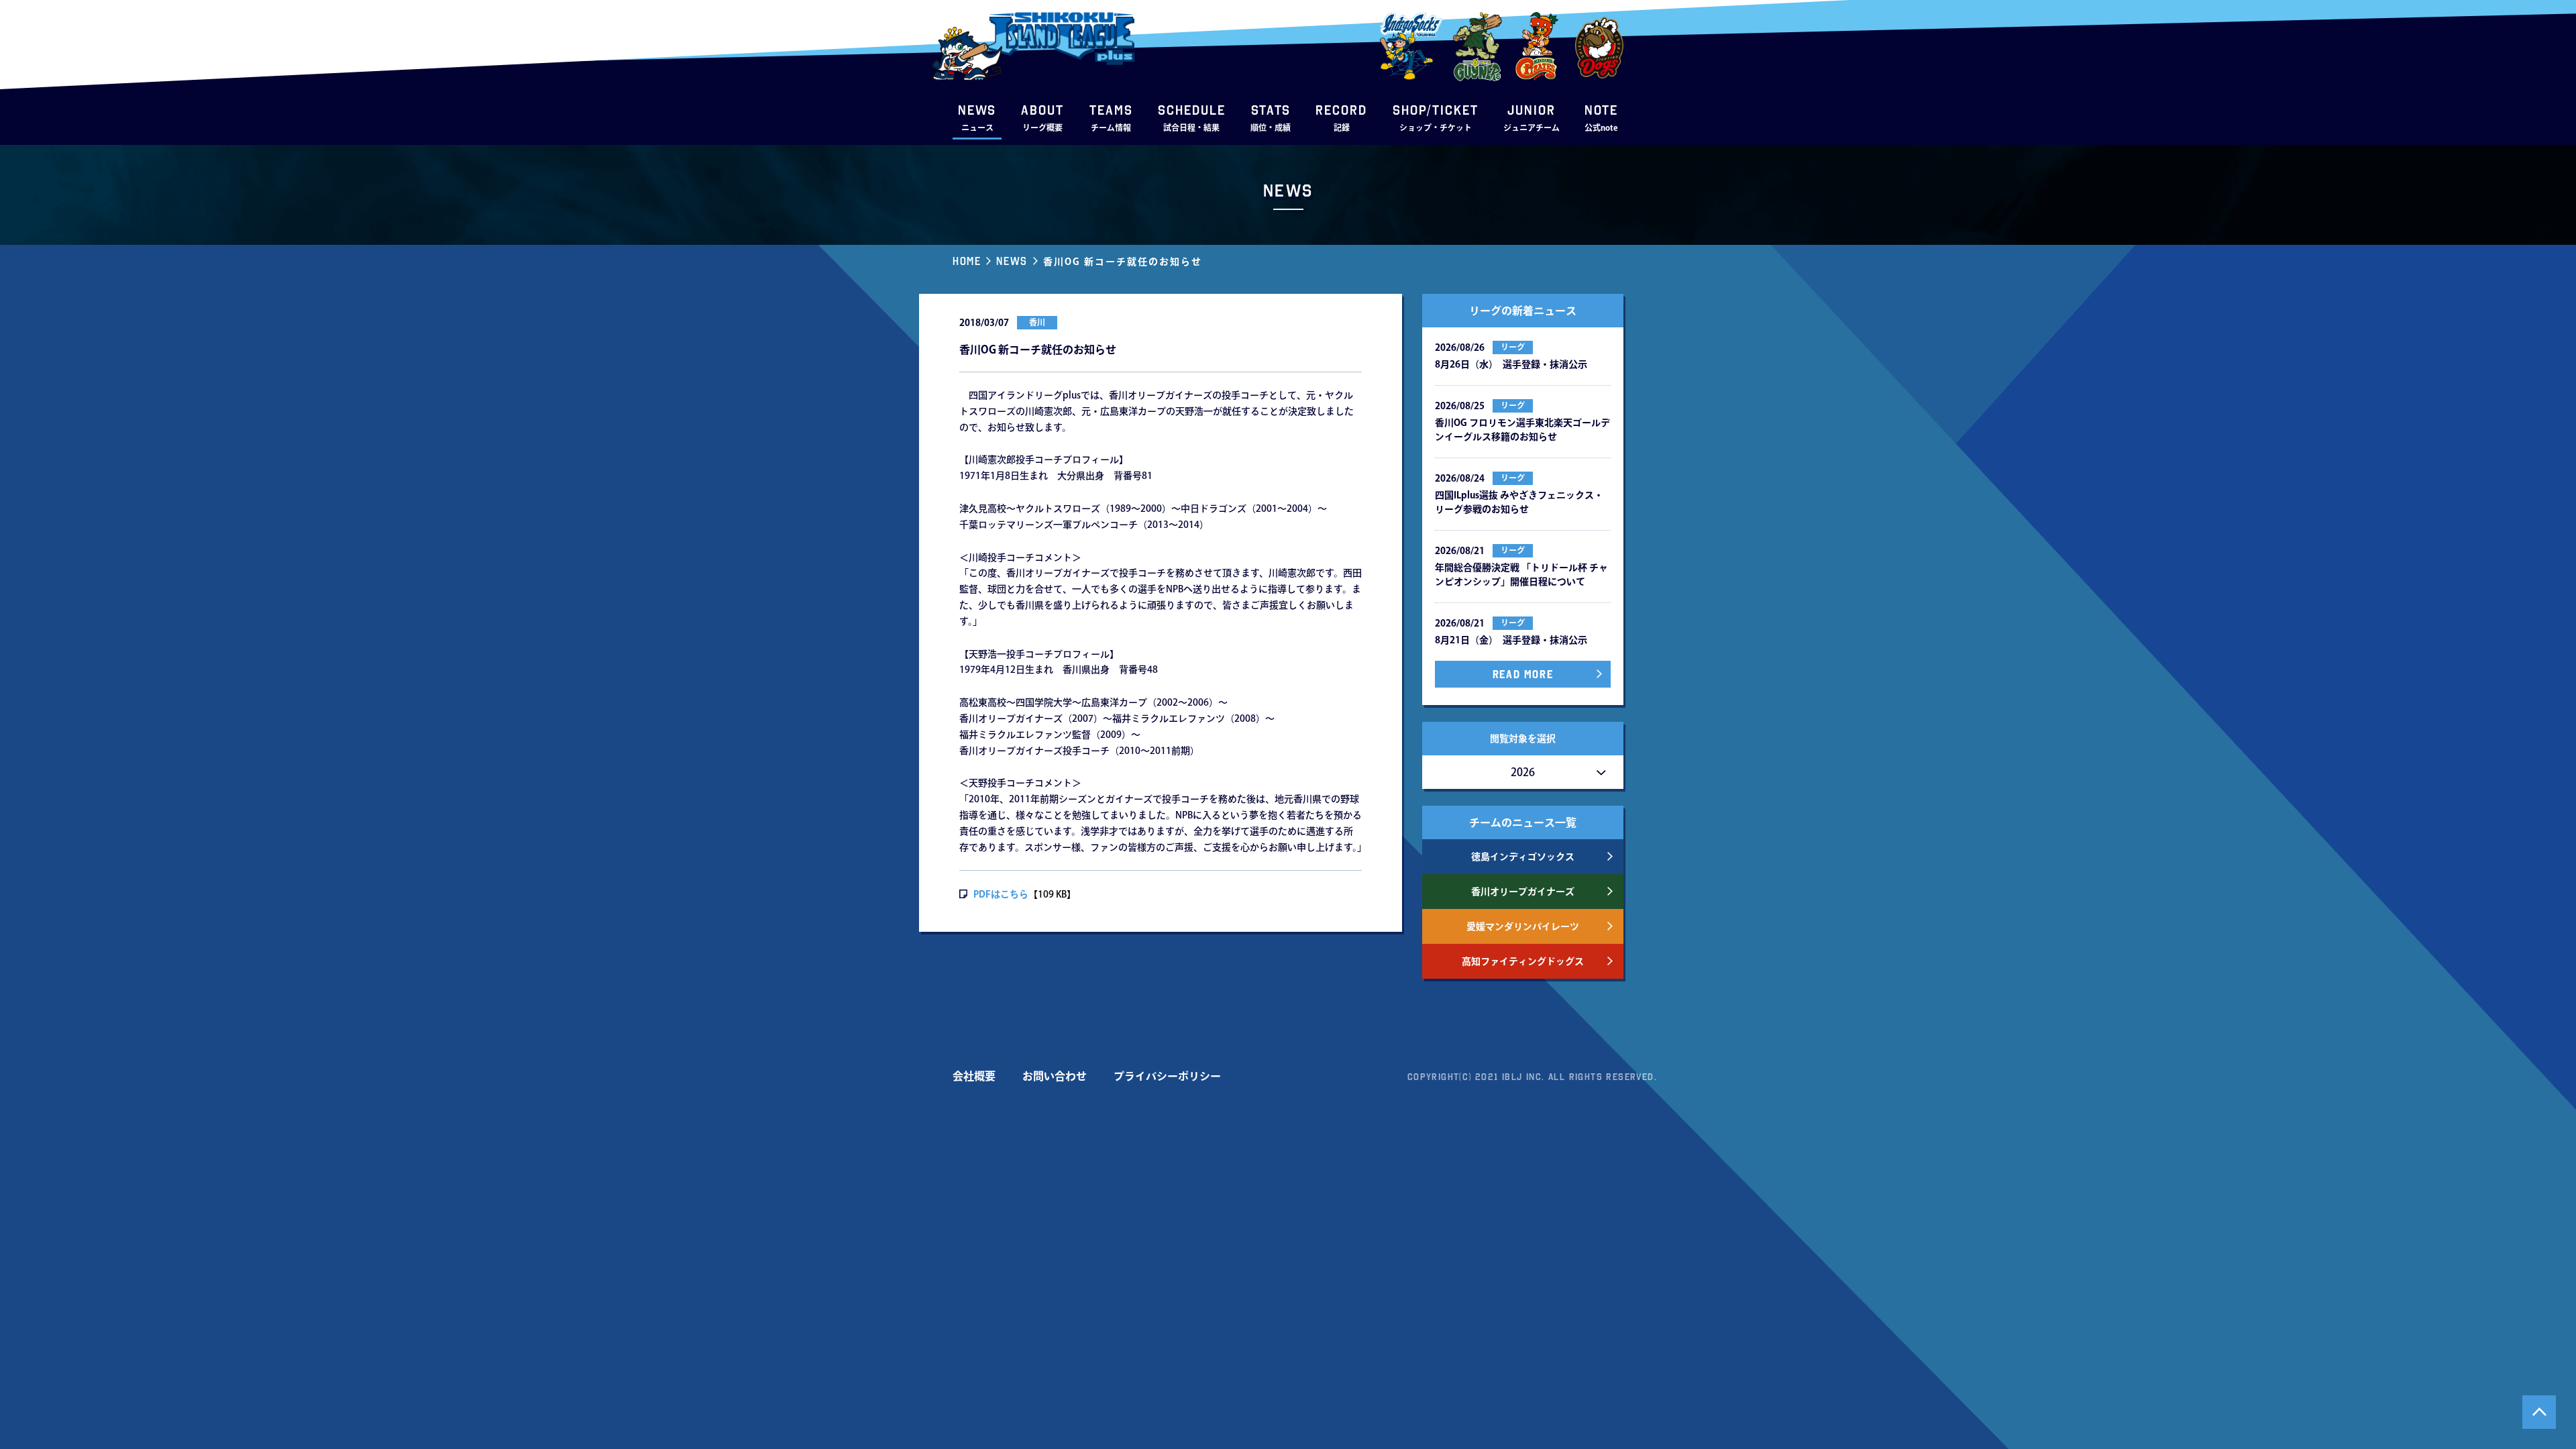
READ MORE (1523, 674)
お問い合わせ (1055, 1076)
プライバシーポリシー (1167, 1076)
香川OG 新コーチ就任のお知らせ (1123, 262)
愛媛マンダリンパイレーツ (1523, 926)
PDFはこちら (1001, 894)
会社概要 (974, 1076)
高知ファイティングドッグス (1523, 961)
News (1012, 261)
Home (967, 261)
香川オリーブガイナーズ (1523, 892)
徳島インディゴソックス (1523, 857)
